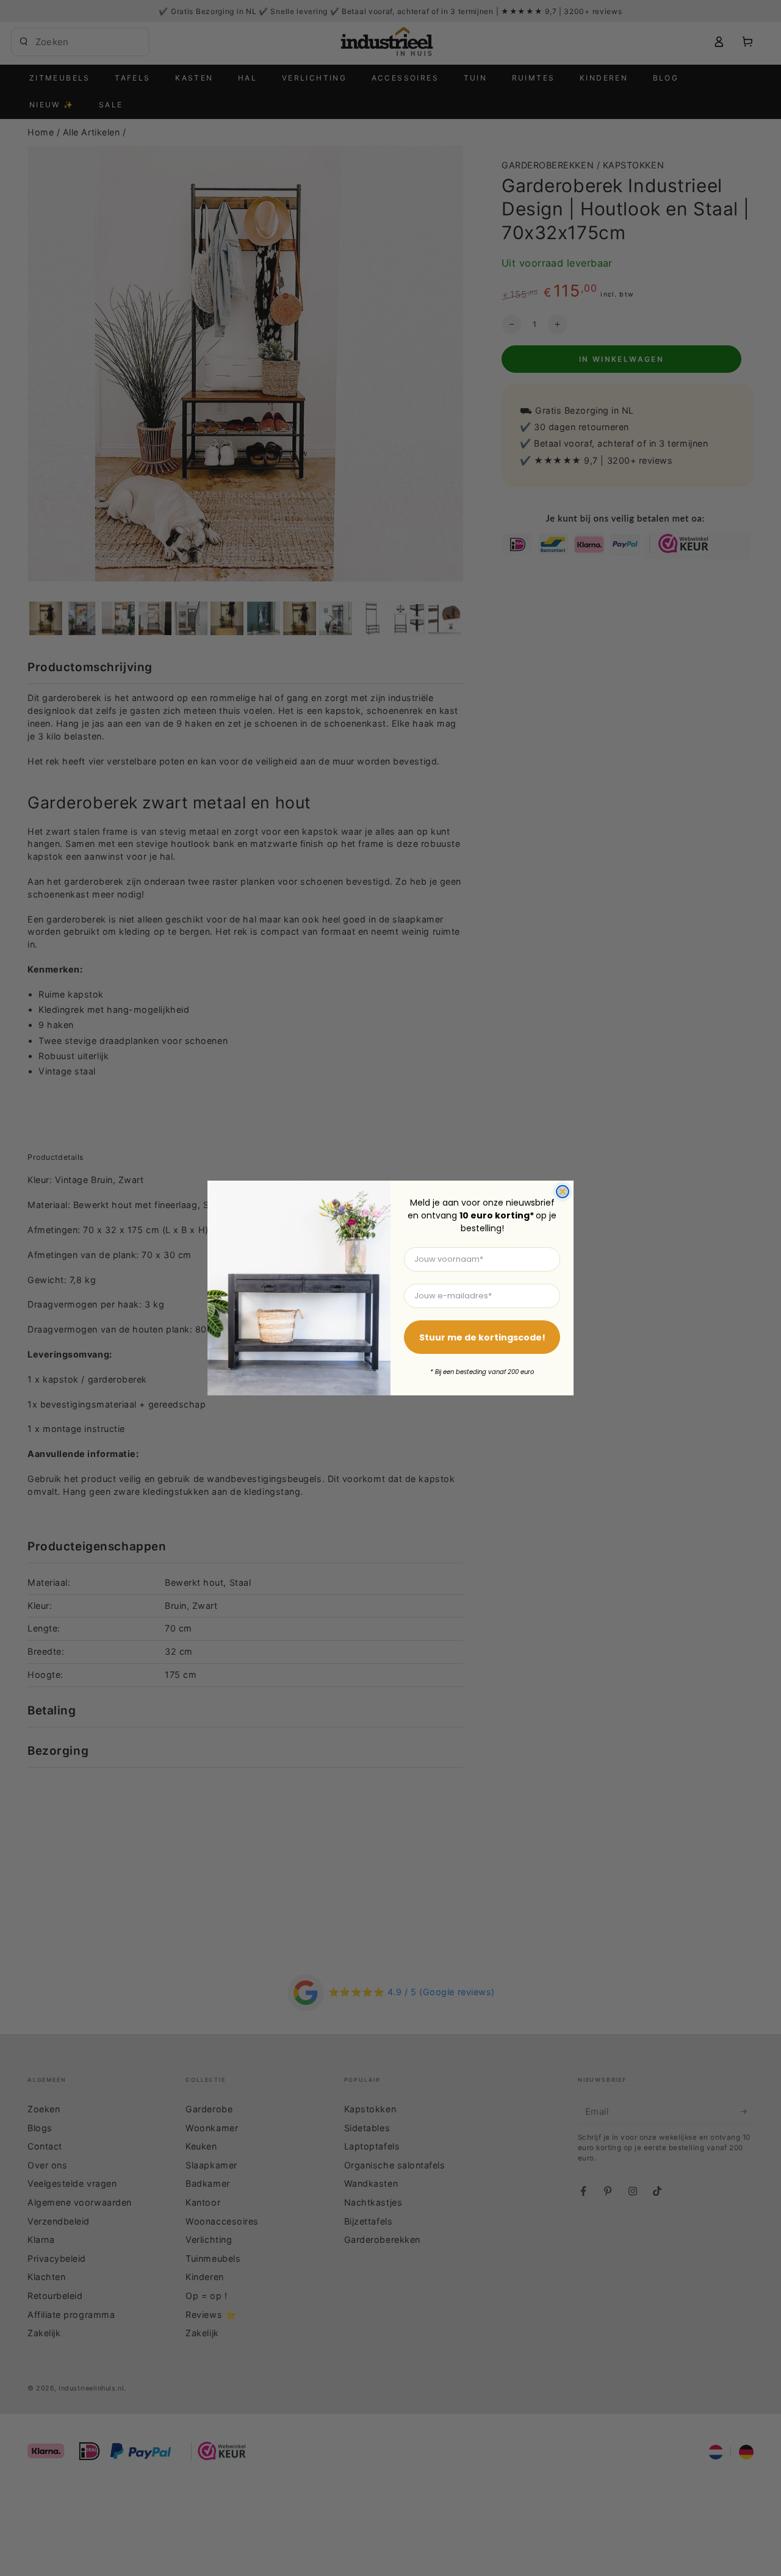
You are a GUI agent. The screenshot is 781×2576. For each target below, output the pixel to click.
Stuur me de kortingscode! (482, 1337)
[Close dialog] (563, 1192)
